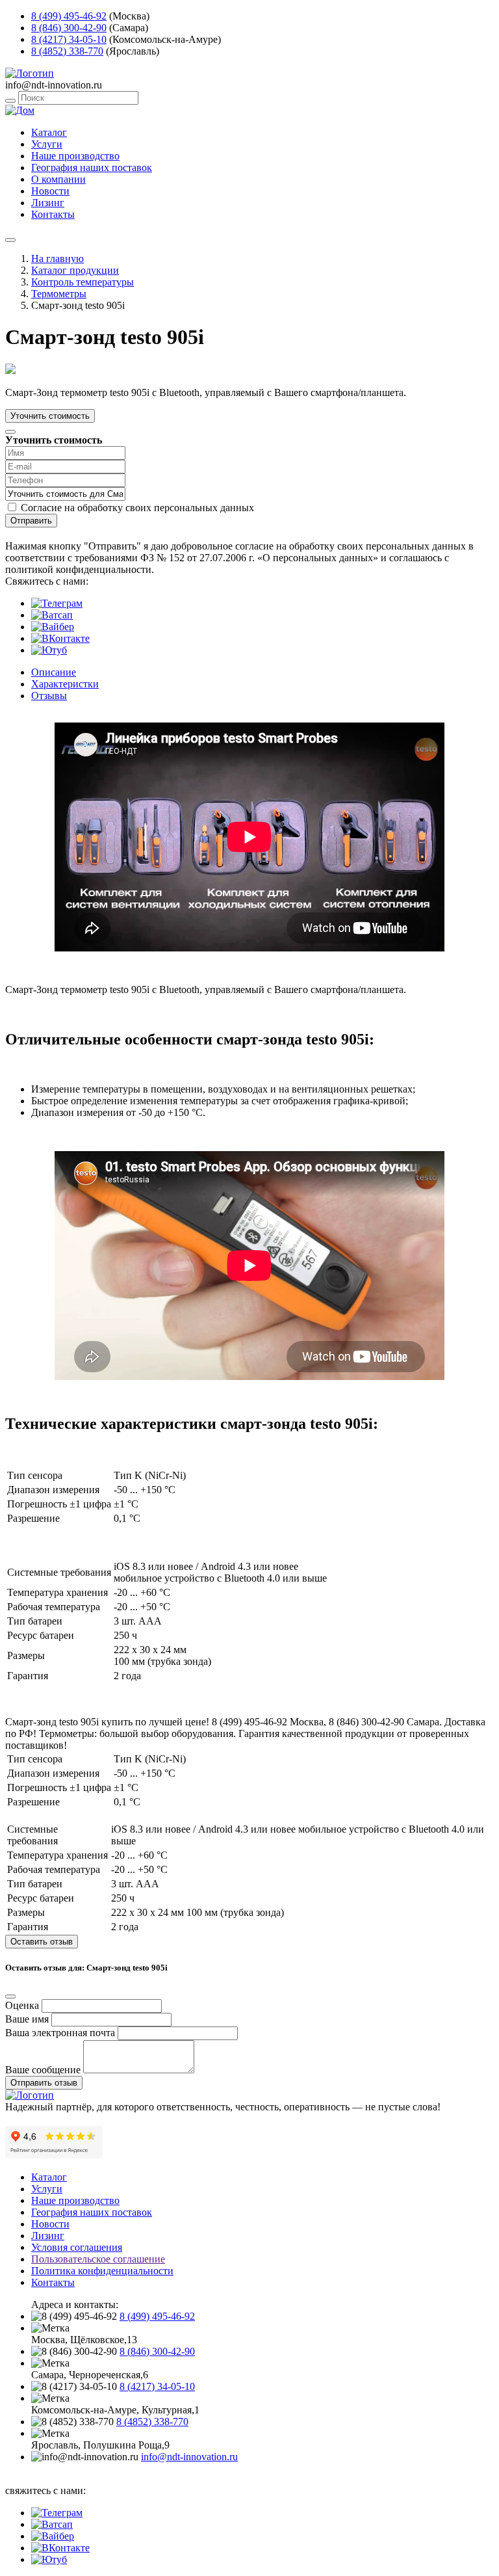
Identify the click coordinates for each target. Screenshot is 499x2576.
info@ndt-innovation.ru (189, 2457)
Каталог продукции (75, 270)
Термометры (59, 294)
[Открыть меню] (10, 240)
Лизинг (48, 203)
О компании (58, 179)
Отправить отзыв (44, 2083)
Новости (50, 191)
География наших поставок (92, 167)
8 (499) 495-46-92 (69, 16)
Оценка (22, 2005)
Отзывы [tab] (49, 696)
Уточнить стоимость (50, 416)
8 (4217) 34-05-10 (69, 39)
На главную (58, 259)
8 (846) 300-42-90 (69, 28)
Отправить (31, 521)
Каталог (49, 132)
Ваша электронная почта (60, 2033)
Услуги (47, 144)
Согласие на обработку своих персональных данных (137, 508)
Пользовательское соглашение (98, 2259)
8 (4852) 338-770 (67, 51)
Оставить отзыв (42, 1942)
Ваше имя (27, 2019)
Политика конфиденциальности (102, 2271)
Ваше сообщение (43, 2070)
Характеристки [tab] (65, 684)
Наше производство (75, 156)
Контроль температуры (83, 282)
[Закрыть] (10, 432)
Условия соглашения (77, 2247)
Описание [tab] (54, 672)
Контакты (53, 214)
